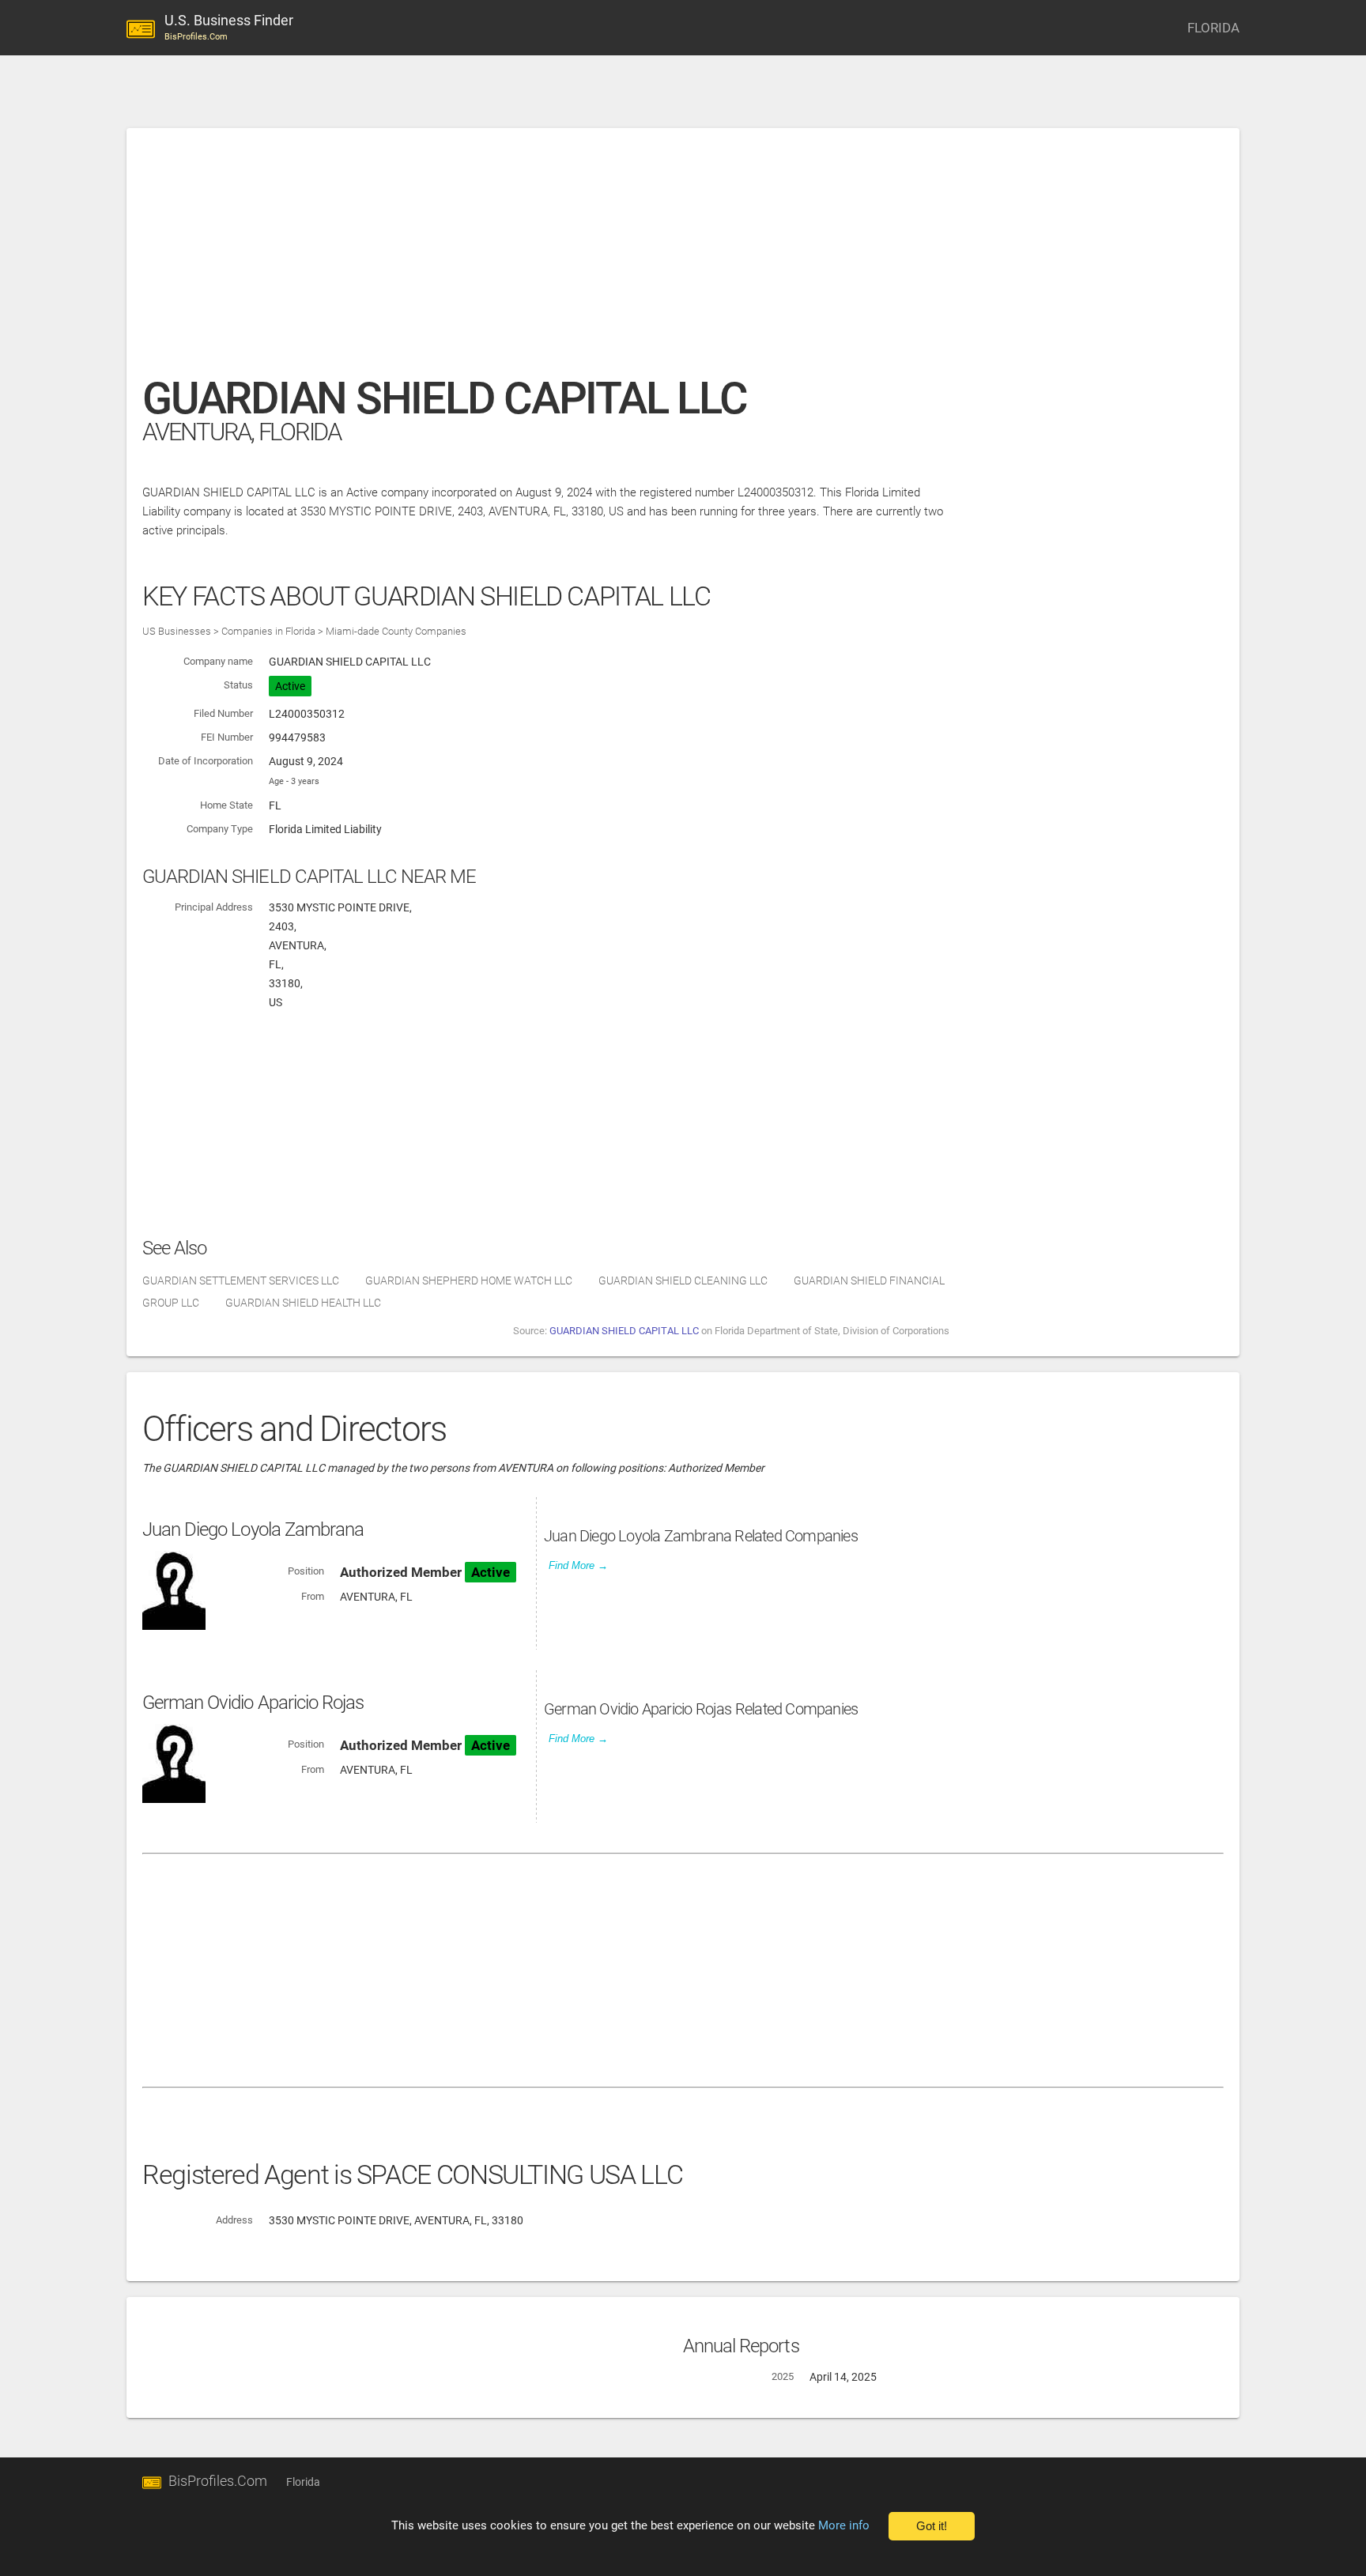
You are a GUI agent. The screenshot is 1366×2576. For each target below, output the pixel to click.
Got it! (932, 2526)
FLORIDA (1213, 28)
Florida (303, 2482)
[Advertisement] (617, 260)
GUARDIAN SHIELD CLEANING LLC (683, 1280)
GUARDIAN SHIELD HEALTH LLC (303, 1303)
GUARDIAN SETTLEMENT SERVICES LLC (241, 1280)
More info (844, 2525)
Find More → (578, 1565)
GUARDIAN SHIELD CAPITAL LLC (624, 1331)
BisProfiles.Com (218, 2481)
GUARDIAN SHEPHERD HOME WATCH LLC (469, 1280)
